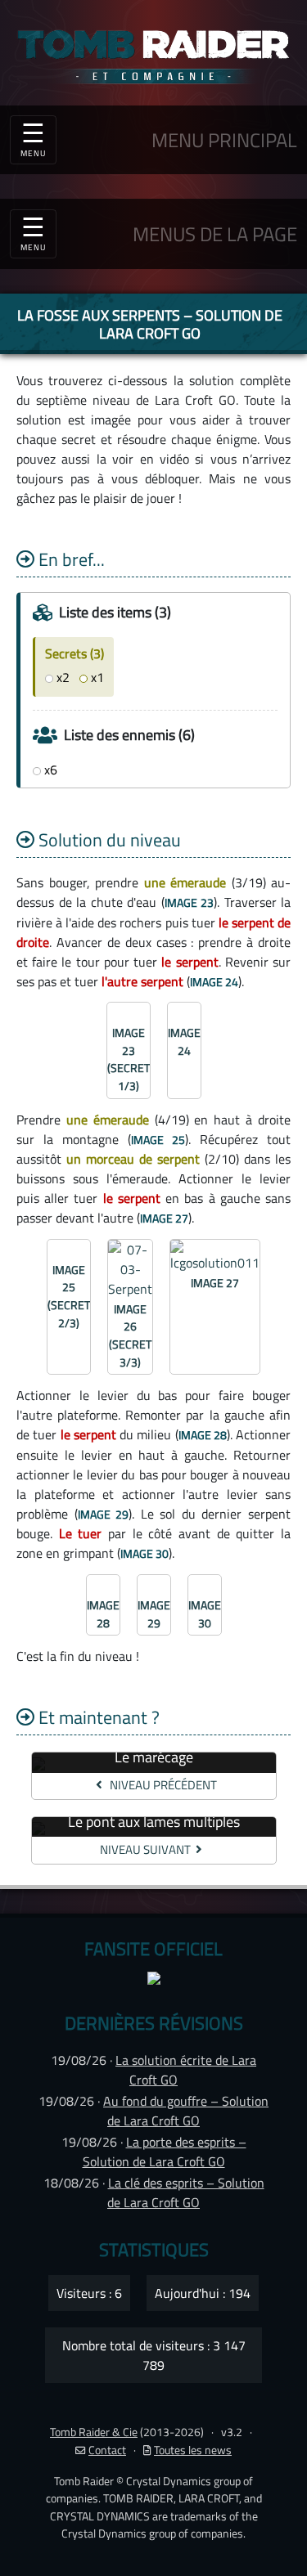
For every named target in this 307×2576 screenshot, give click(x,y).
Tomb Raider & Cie (94, 2432)
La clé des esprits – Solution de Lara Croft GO (186, 2192)
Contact (107, 2450)
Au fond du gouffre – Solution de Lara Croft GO (186, 2111)
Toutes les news (193, 2450)
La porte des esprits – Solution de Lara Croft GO (165, 2152)
